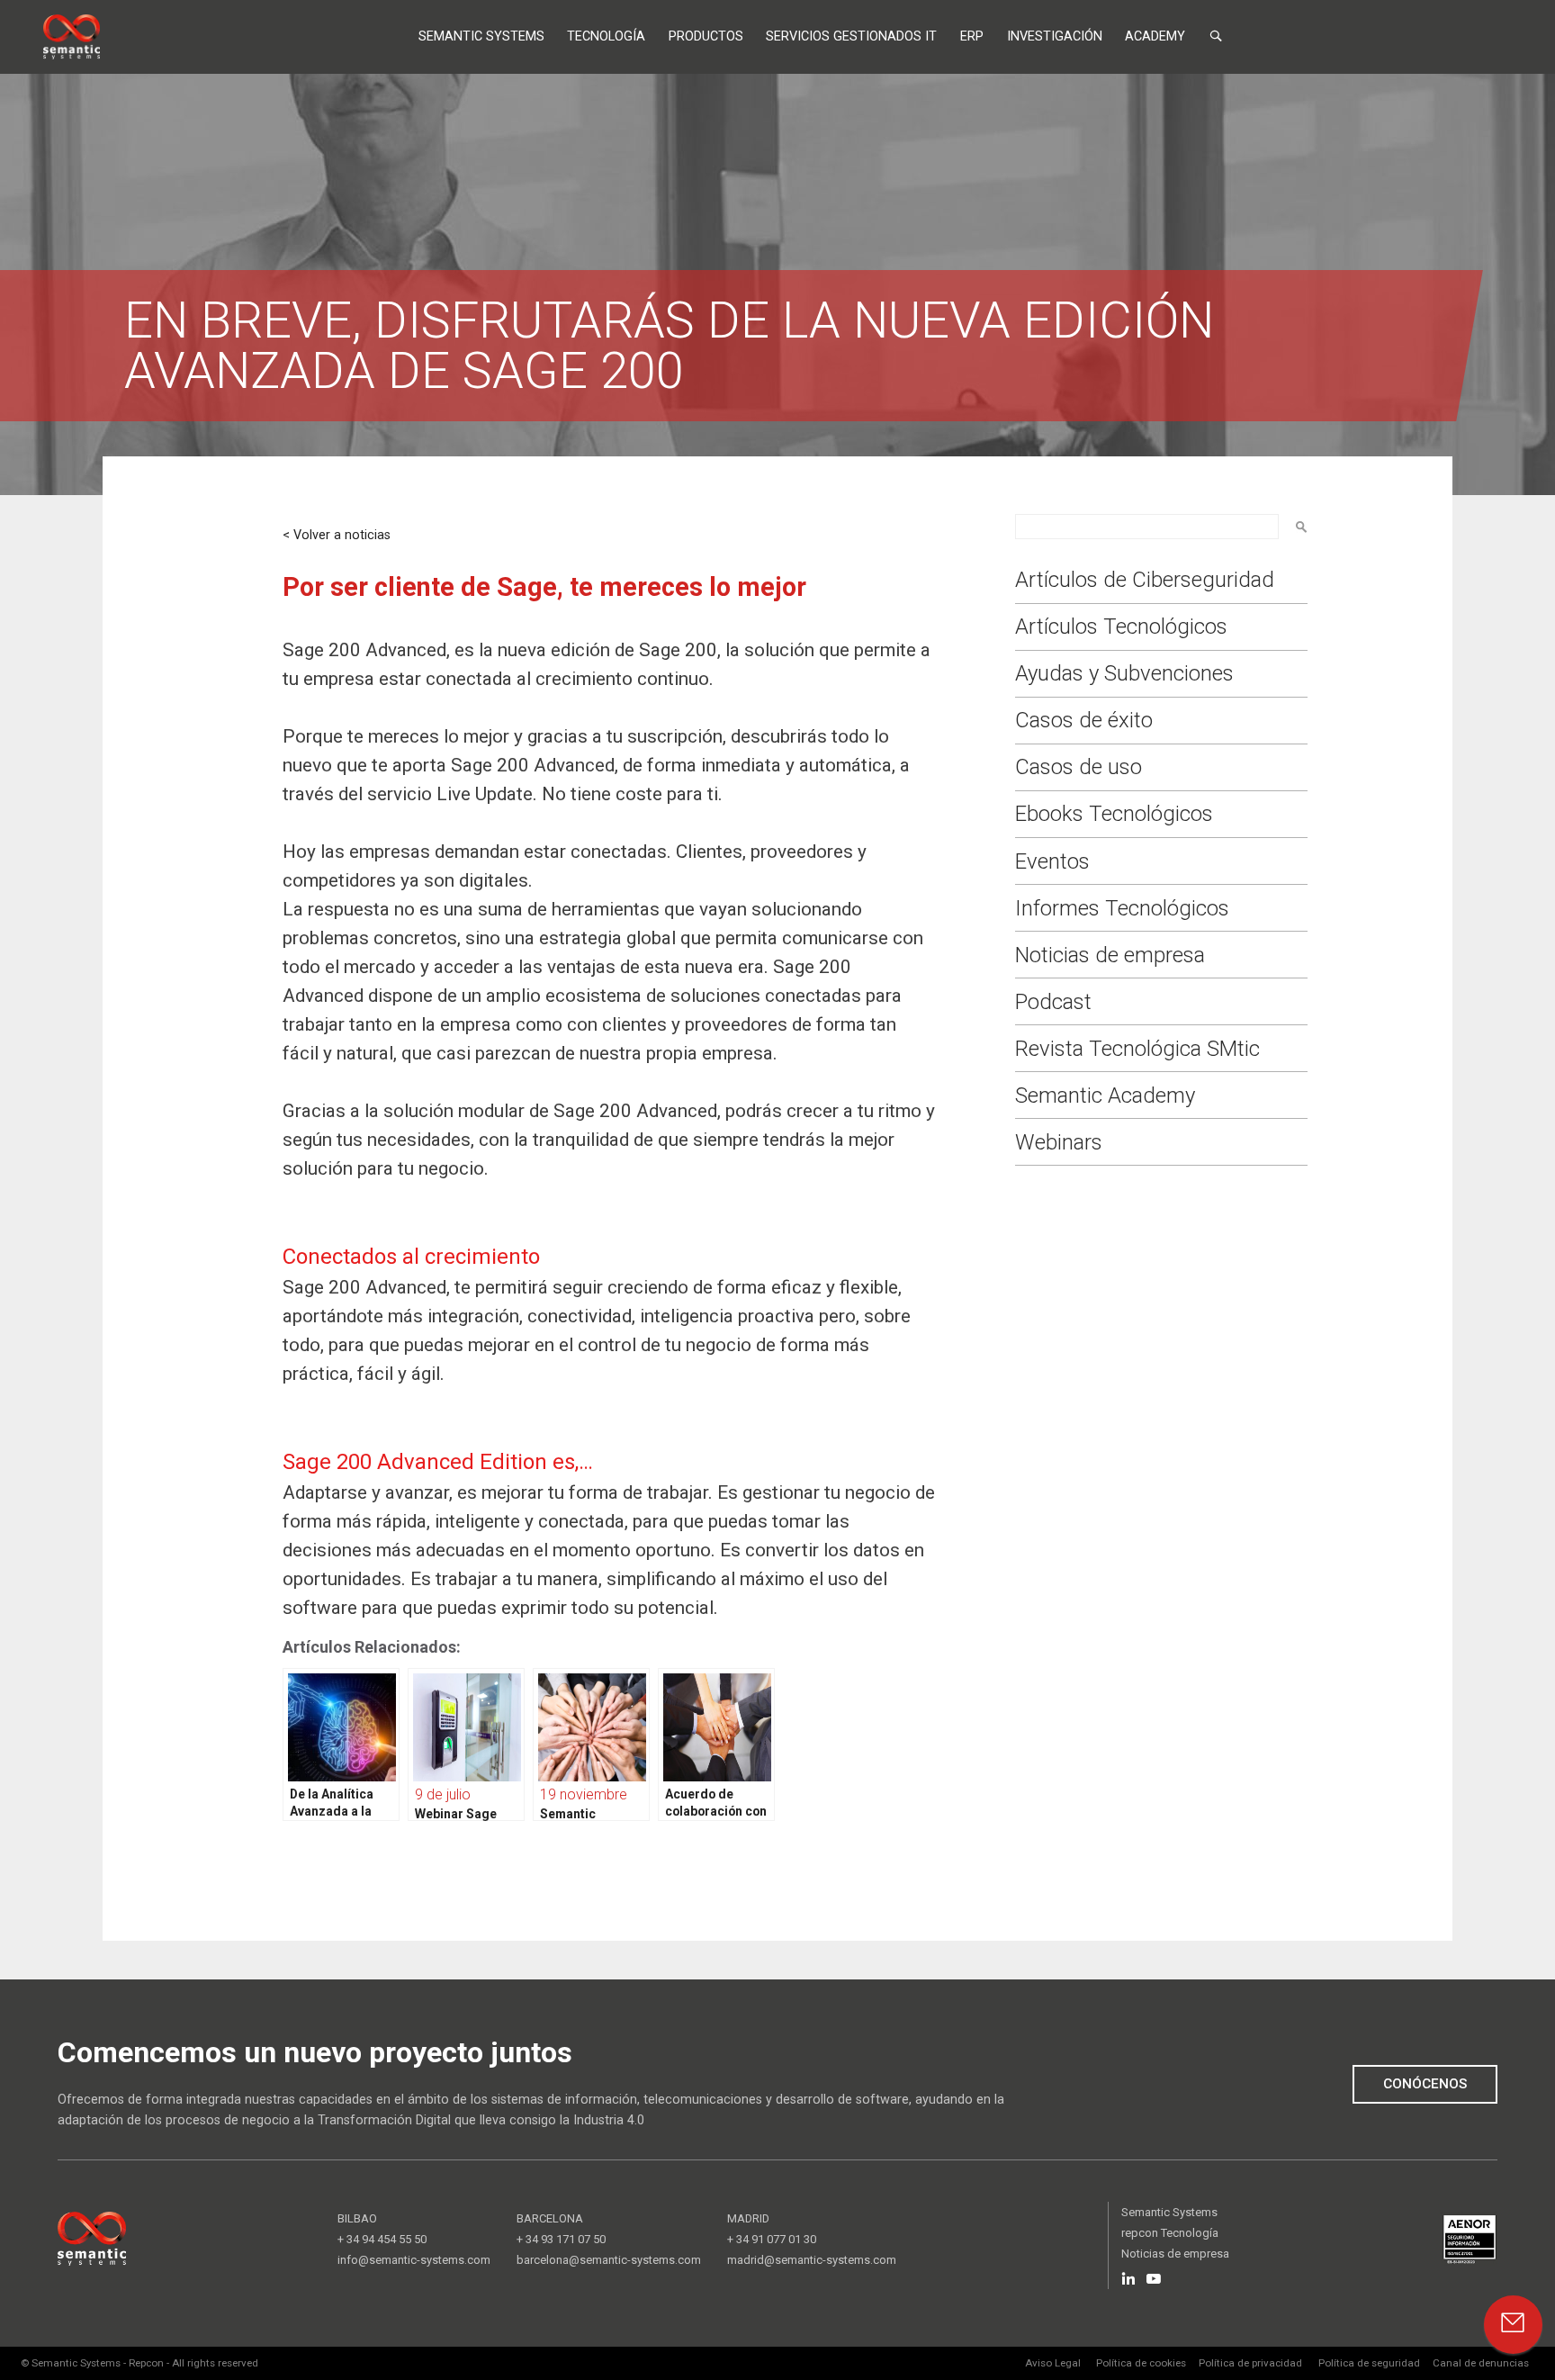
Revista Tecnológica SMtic (1137, 1049)
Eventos (1052, 861)
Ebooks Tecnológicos (1114, 814)
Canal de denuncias (1481, 2363)
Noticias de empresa (1110, 955)
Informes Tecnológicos (1122, 908)
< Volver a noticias (337, 535)
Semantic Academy (1105, 1095)
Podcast (1053, 1002)
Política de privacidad (1250, 2363)
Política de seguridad (1369, 2363)
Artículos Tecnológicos (1121, 627)
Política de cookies (1141, 2363)
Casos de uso (1079, 767)
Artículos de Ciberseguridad (1145, 580)
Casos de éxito (1084, 720)
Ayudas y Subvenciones (1124, 673)
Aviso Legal (1053, 2363)
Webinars (1059, 1142)
